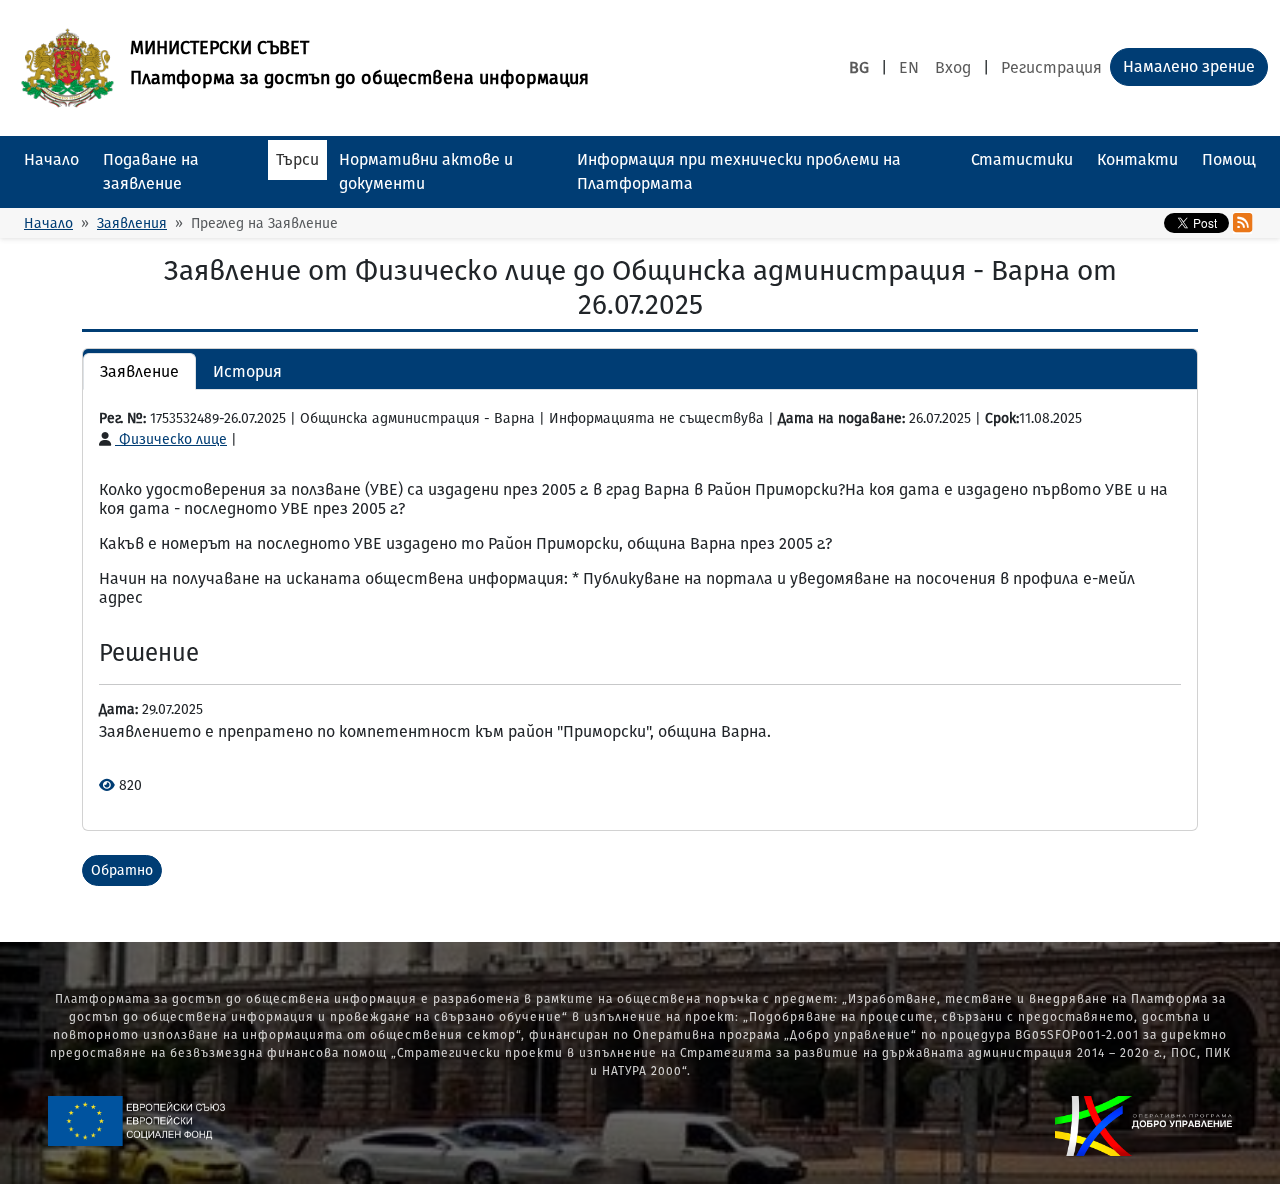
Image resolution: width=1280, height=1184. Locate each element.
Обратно (122, 870)
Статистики (1022, 159)
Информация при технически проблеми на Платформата (739, 171)
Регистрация (1051, 67)
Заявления (132, 223)
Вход (953, 67)
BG (859, 67)
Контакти (1137, 159)
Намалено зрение (1189, 66)
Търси (297, 159)
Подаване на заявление (151, 171)
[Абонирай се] (1242, 223)
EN (909, 67)
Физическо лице (171, 439)
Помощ (1229, 159)
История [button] (247, 371)
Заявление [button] (139, 371)
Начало (51, 159)
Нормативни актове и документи (426, 171)
